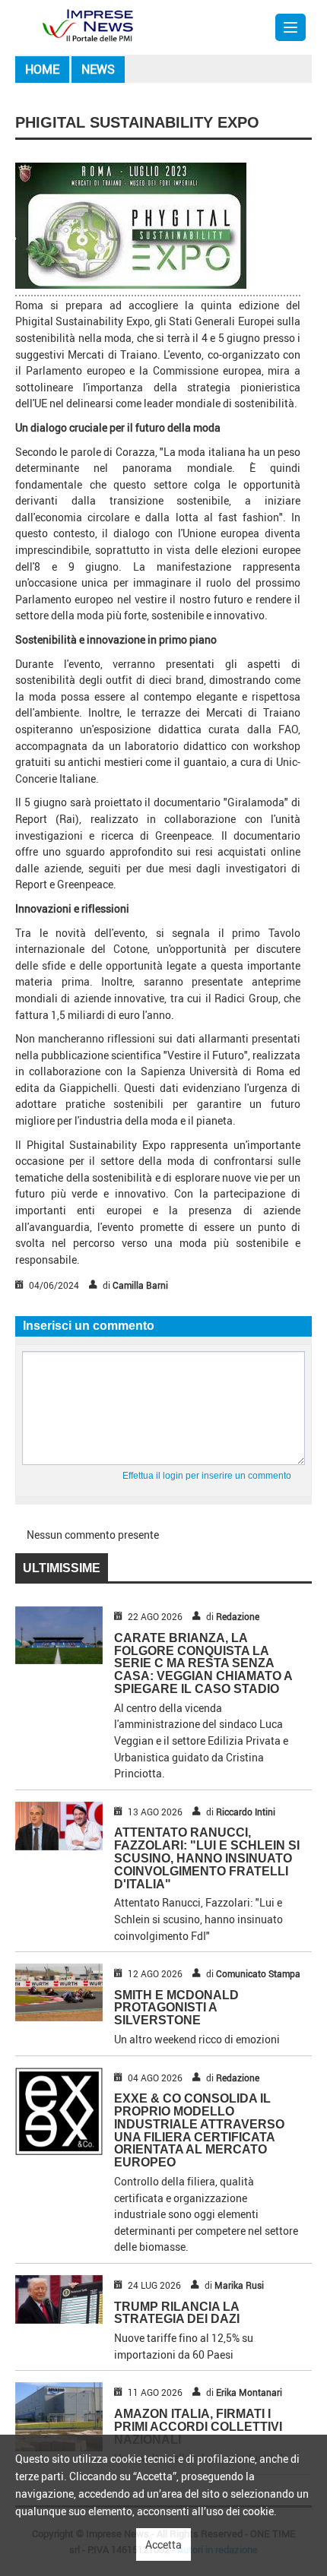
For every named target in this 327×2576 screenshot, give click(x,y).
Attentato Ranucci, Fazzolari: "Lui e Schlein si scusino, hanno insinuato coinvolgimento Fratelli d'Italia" (207, 1858)
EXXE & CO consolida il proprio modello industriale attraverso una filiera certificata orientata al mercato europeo (199, 2130)
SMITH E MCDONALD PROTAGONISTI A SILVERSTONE (176, 2008)
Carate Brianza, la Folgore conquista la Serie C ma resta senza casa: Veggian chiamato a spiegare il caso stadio (203, 1663)
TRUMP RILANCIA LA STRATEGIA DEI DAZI (177, 2313)
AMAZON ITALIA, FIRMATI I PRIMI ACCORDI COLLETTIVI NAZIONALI (198, 2427)
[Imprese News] (87, 24)
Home (42, 69)
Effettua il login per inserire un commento (207, 1476)
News (98, 69)
